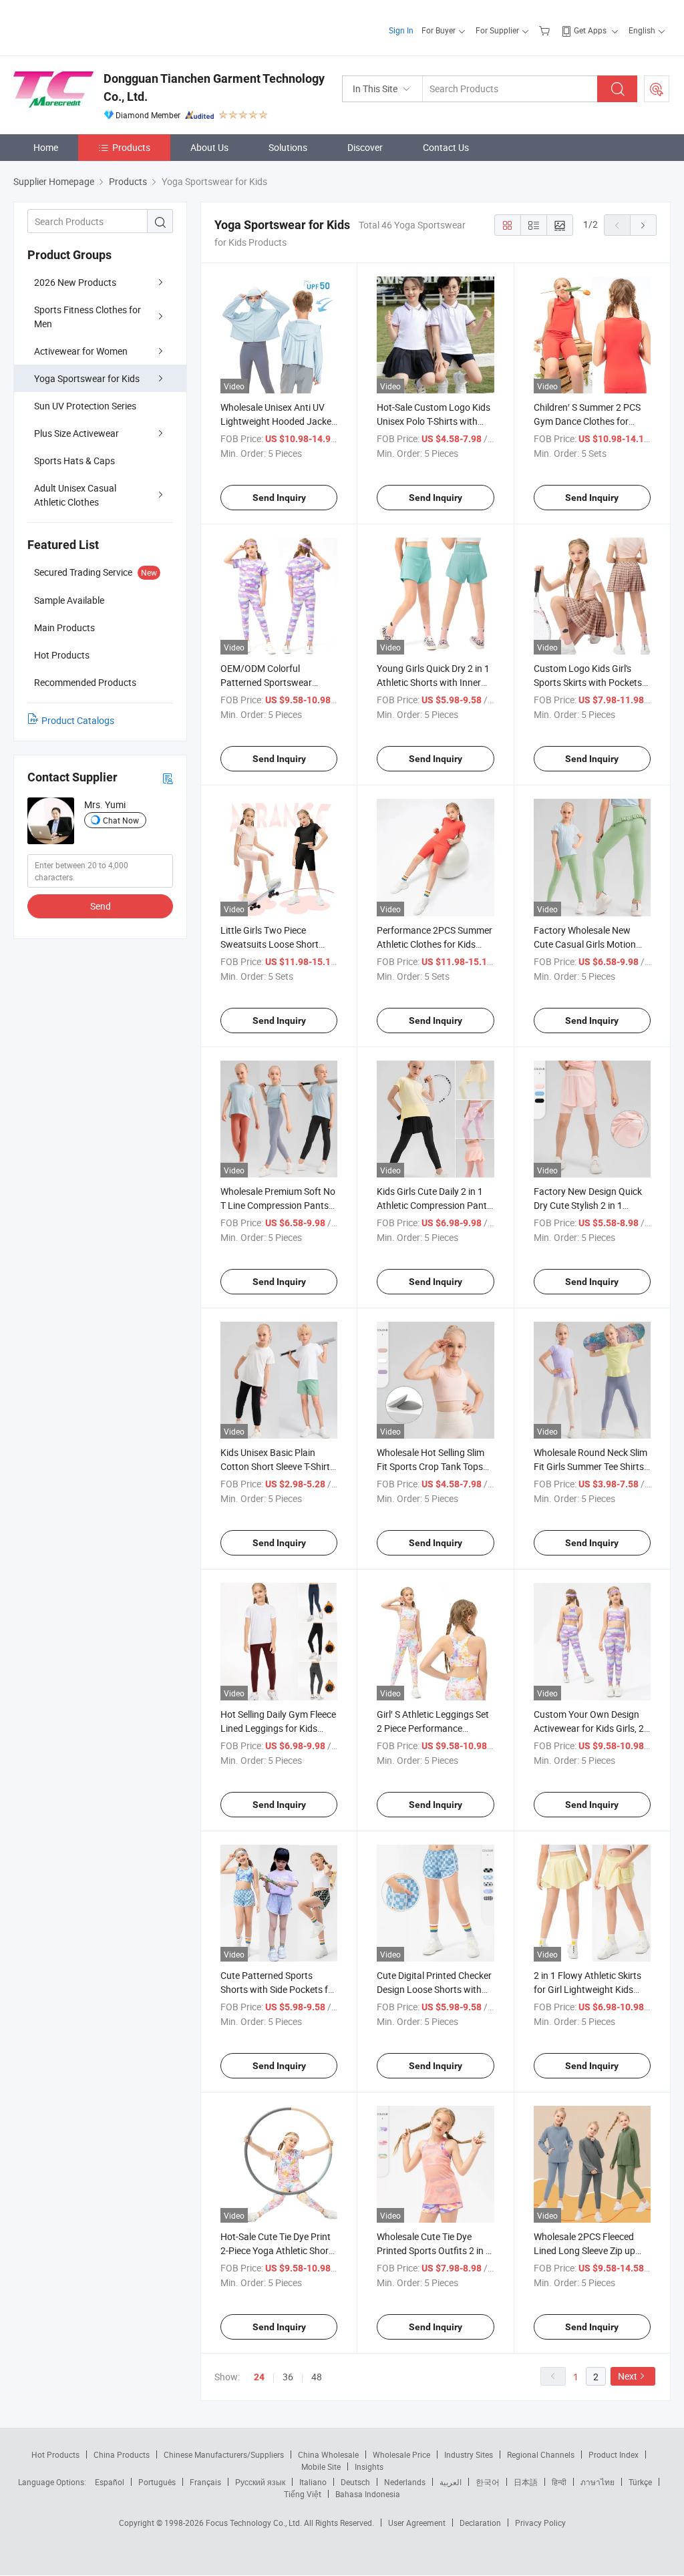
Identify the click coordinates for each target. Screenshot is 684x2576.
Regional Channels (541, 2454)
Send (101, 906)
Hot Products (55, 2454)
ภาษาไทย (597, 2482)
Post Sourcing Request (657, 89)
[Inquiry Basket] (546, 30)
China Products (122, 2454)
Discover (365, 147)
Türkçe (640, 2482)
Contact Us (446, 147)
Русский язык (260, 2482)
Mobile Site (321, 2466)
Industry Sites (469, 2454)
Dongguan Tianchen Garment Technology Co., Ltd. (214, 87)
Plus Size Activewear (76, 433)
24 (259, 2377)
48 (317, 2377)
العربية (451, 2482)
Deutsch (355, 2482)
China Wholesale (328, 2454)
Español (110, 2482)
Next (628, 2376)
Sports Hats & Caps (74, 461)
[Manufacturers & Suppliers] (99, 26)
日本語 (526, 2482)
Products (131, 147)
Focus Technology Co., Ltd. (255, 2523)
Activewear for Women (81, 351)
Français (205, 2482)
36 (288, 2377)
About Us (209, 147)
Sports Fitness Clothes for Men (88, 317)
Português (157, 2482)
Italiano (313, 2482)
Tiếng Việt (303, 2494)
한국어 (488, 2482)
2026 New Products (75, 282)
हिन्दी (559, 2482)
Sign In (401, 30)
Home (46, 147)
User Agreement (417, 2523)
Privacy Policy (540, 2523)
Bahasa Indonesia (368, 2494)
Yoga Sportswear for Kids (87, 378)
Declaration (480, 2523)
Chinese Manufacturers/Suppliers (224, 2454)
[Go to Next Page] (643, 225)
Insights (369, 2466)
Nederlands (405, 2482)
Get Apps (590, 30)
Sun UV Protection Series (85, 406)
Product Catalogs (78, 720)
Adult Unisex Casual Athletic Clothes (75, 495)
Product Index (614, 2454)
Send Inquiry (279, 498)
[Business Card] (168, 778)
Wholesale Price (401, 2454)
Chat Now (121, 820)
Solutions (288, 147)
